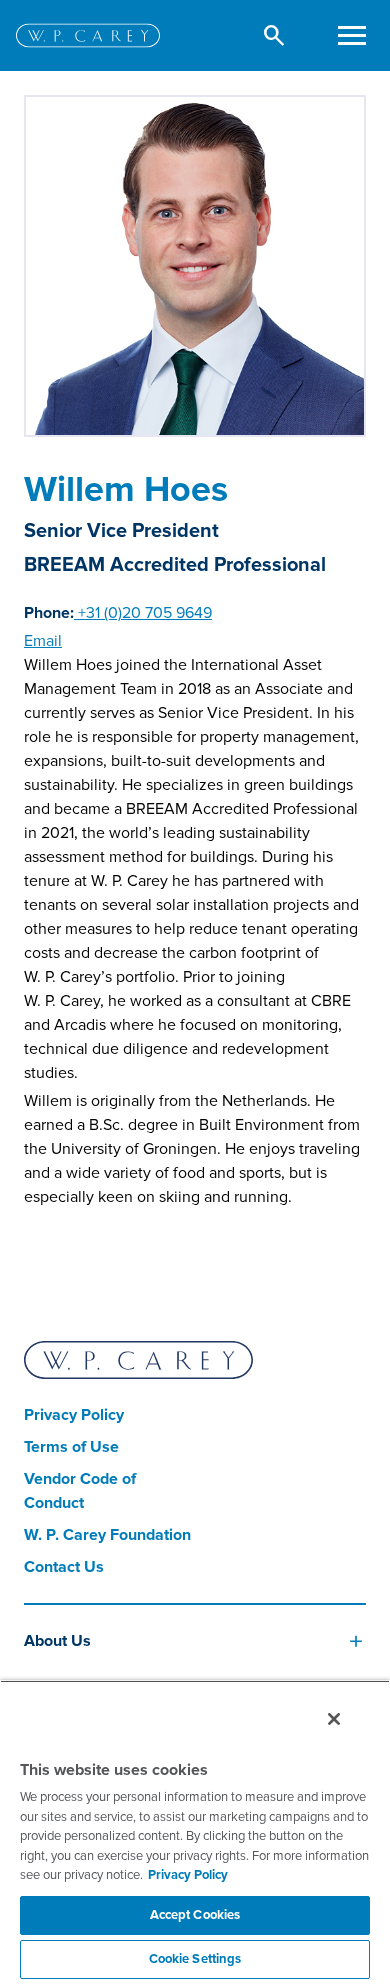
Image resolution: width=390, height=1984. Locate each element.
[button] (274, 35)
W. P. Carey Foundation (107, 1535)
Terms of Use (71, 1447)
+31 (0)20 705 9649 (143, 613)
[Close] (334, 1719)
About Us (57, 1641)
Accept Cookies (195, 1915)
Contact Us (64, 1567)
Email (43, 641)
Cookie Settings (195, 1959)
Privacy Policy (74, 1415)
